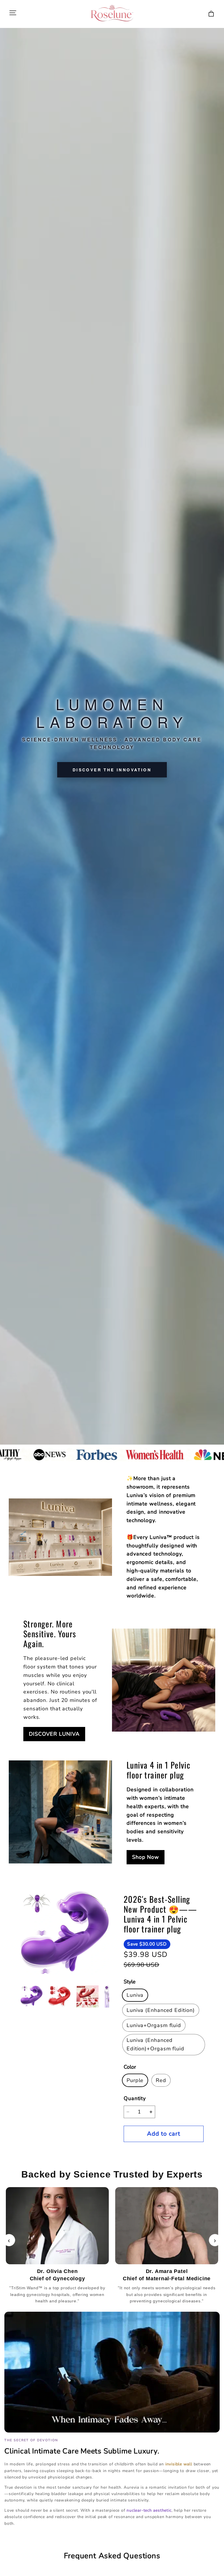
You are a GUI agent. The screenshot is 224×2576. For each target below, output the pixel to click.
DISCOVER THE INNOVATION (112, 770)
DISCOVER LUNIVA (54, 1734)
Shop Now (146, 1857)
